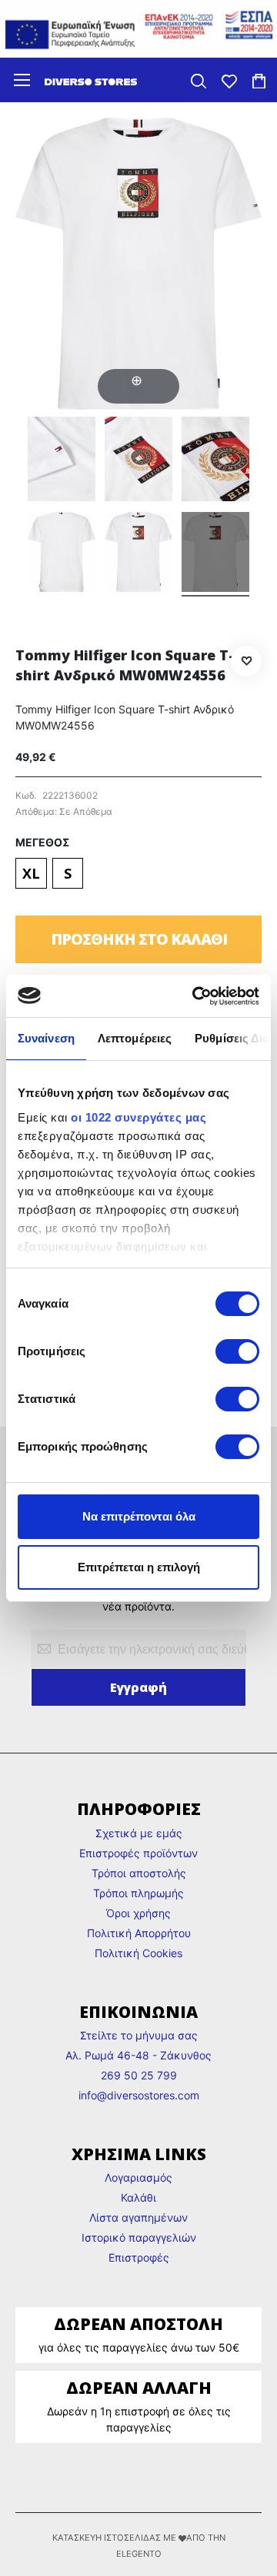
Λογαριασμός (138, 2177)
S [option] (68, 873)
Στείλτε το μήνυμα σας (139, 2035)
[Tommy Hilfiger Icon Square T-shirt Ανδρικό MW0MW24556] (62, 461)
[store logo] (91, 80)
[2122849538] (215, 554)
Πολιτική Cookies (138, 1953)
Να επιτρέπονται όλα (139, 1516)
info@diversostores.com (139, 2095)
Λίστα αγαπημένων (138, 2217)
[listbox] (138, 875)
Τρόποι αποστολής (139, 1873)
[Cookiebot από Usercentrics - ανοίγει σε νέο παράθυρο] (195, 996)
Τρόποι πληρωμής (138, 1893)
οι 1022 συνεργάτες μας (138, 1117)
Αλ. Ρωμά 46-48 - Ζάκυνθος (138, 2055)
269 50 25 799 (139, 2075)
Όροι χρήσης (138, 1913)
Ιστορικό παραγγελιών (139, 2237)
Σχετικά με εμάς (139, 1833)
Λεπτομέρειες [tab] (135, 1038)
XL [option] (31, 873)
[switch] (237, 1353)
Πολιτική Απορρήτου (139, 1933)
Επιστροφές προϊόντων (138, 1853)
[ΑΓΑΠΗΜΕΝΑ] (229, 80)
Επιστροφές (139, 2257)
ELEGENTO (139, 2554)
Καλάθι (138, 2197)
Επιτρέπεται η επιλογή (139, 1567)
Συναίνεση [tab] (46, 1038)
